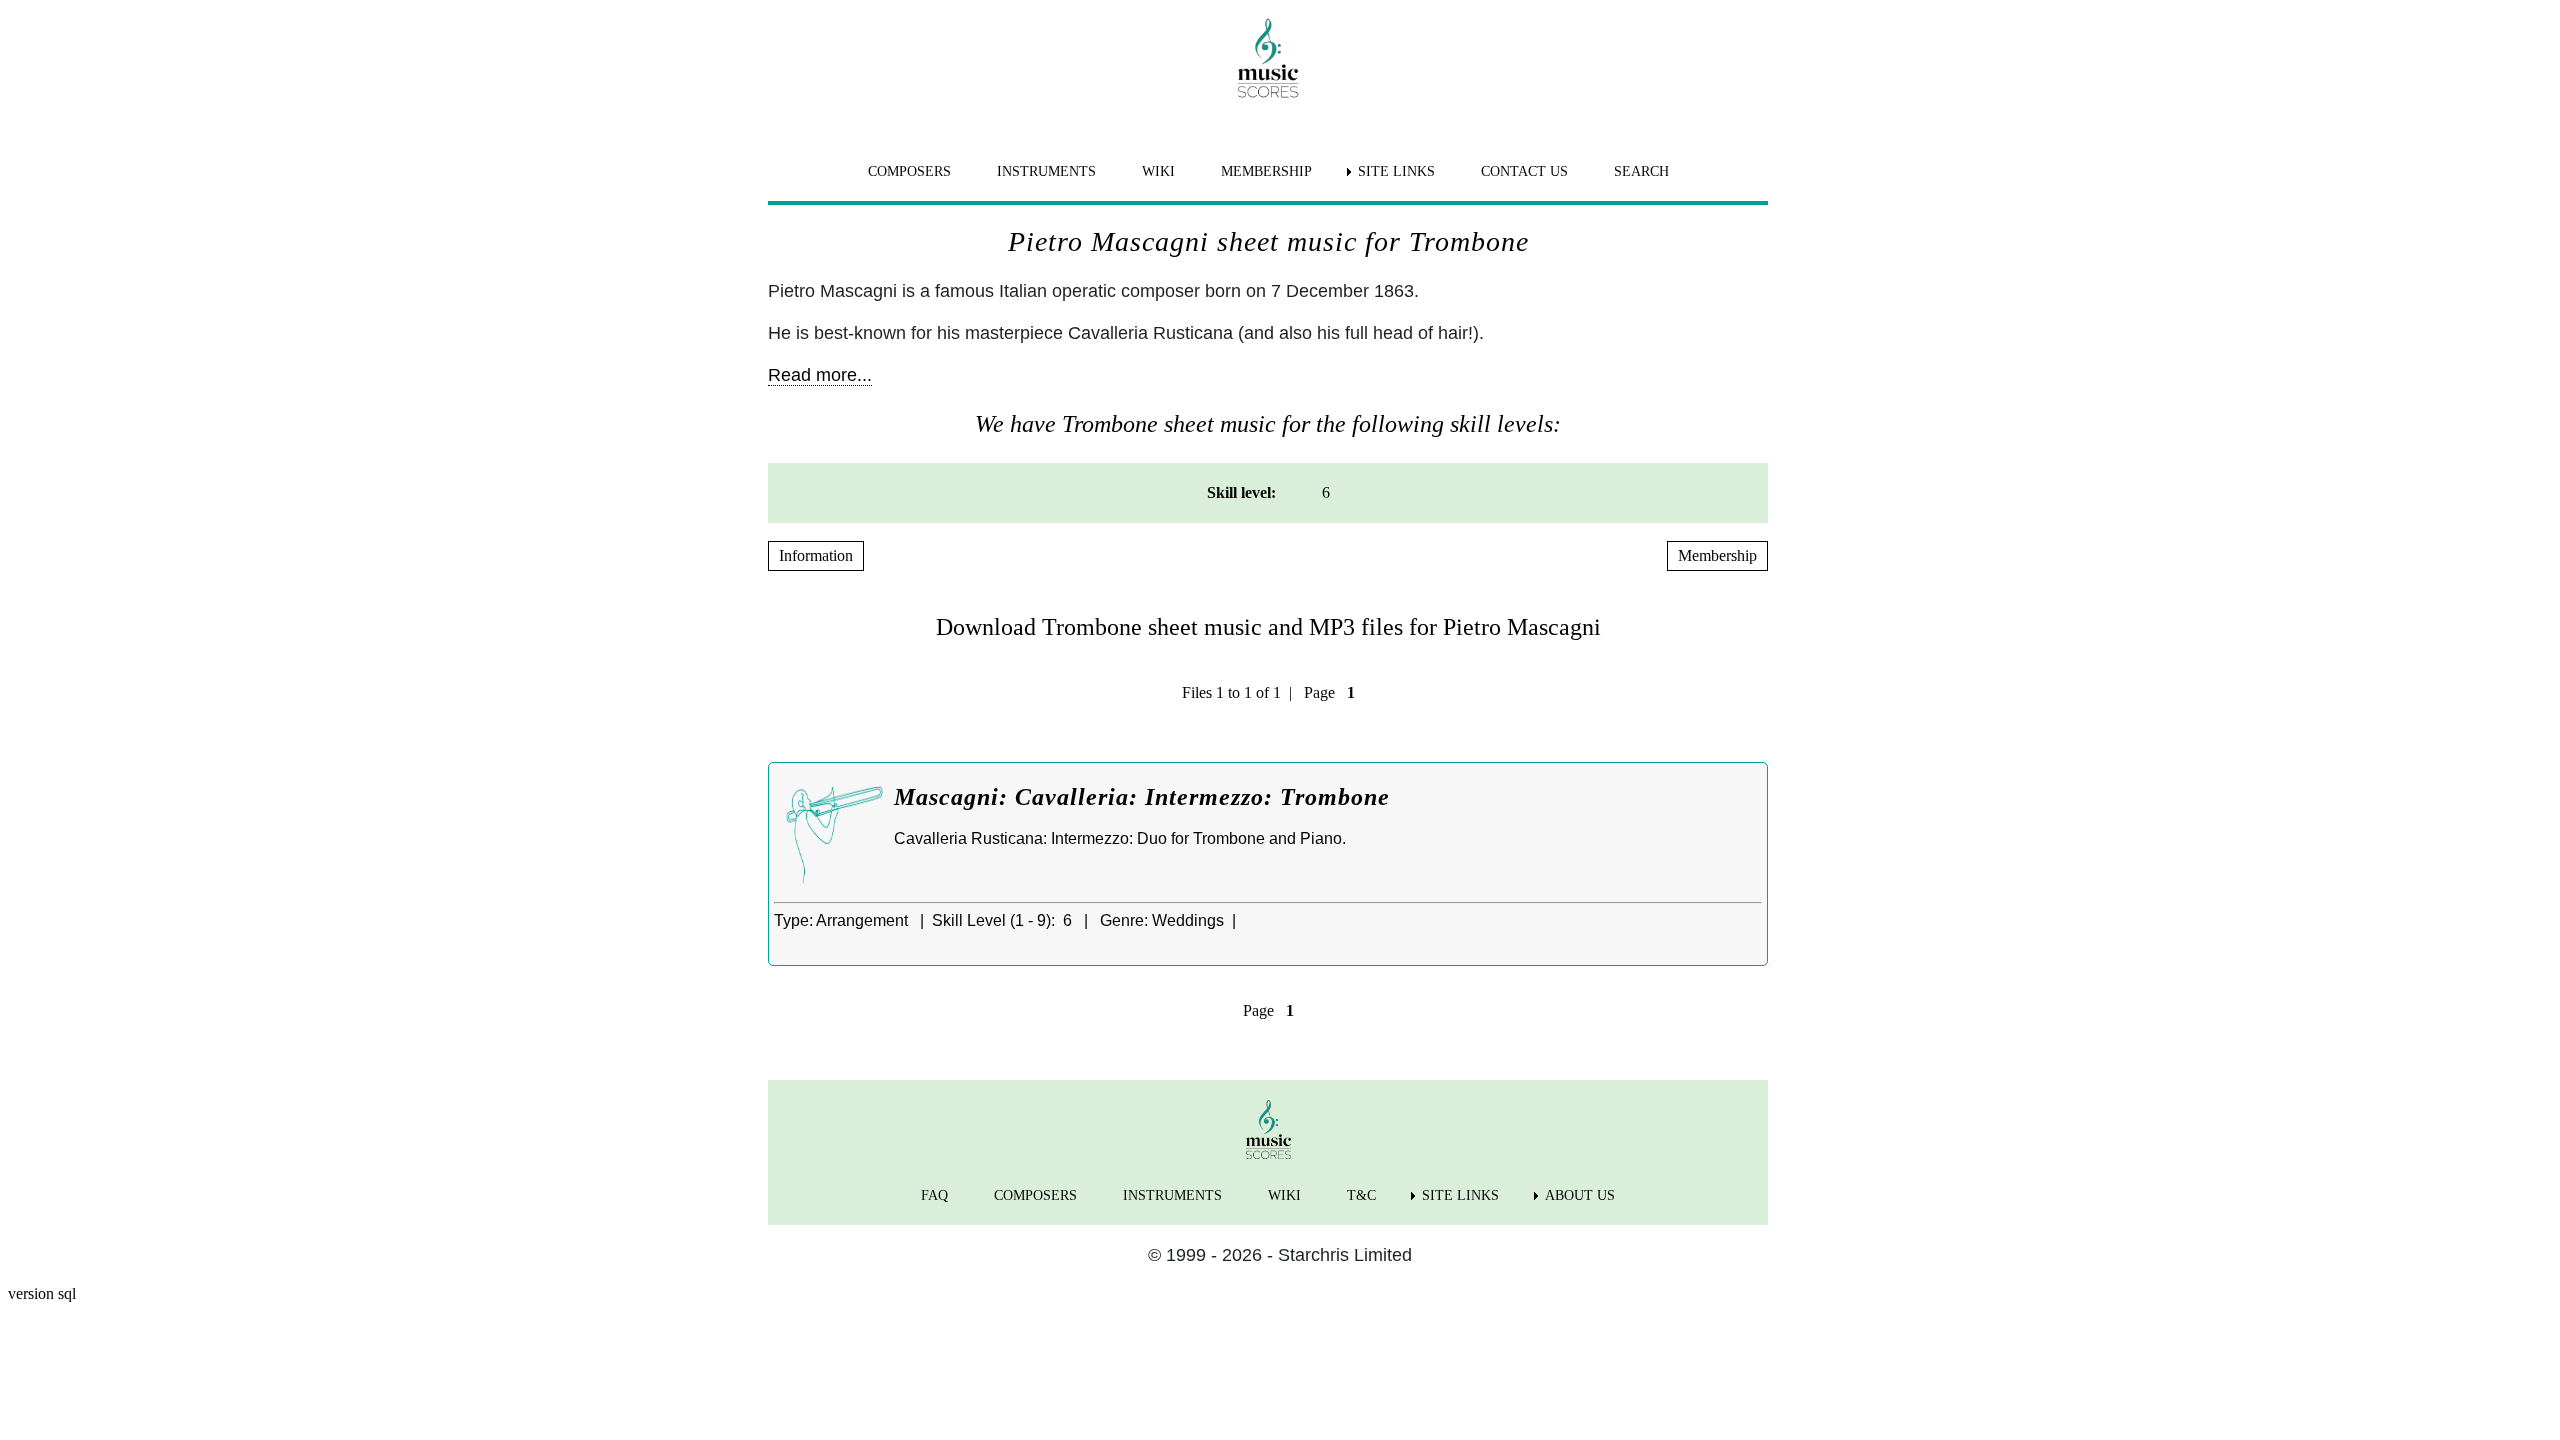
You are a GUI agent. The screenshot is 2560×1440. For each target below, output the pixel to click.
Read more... (820, 375)
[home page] (1268, 58)
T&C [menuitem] (1361, 1195)
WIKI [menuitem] (1158, 171)
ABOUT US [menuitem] (1580, 1195)
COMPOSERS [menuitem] (909, 171)
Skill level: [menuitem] (1241, 492)
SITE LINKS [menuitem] (1396, 171)
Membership (1717, 555)
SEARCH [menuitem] (1641, 171)
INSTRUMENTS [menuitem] (1046, 171)
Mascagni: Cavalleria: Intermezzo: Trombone (1142, 797)
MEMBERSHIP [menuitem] (1266, 171)
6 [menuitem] (1326, 492)
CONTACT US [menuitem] (1524, 171)
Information (816, 555)
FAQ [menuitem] (934, 1195)
